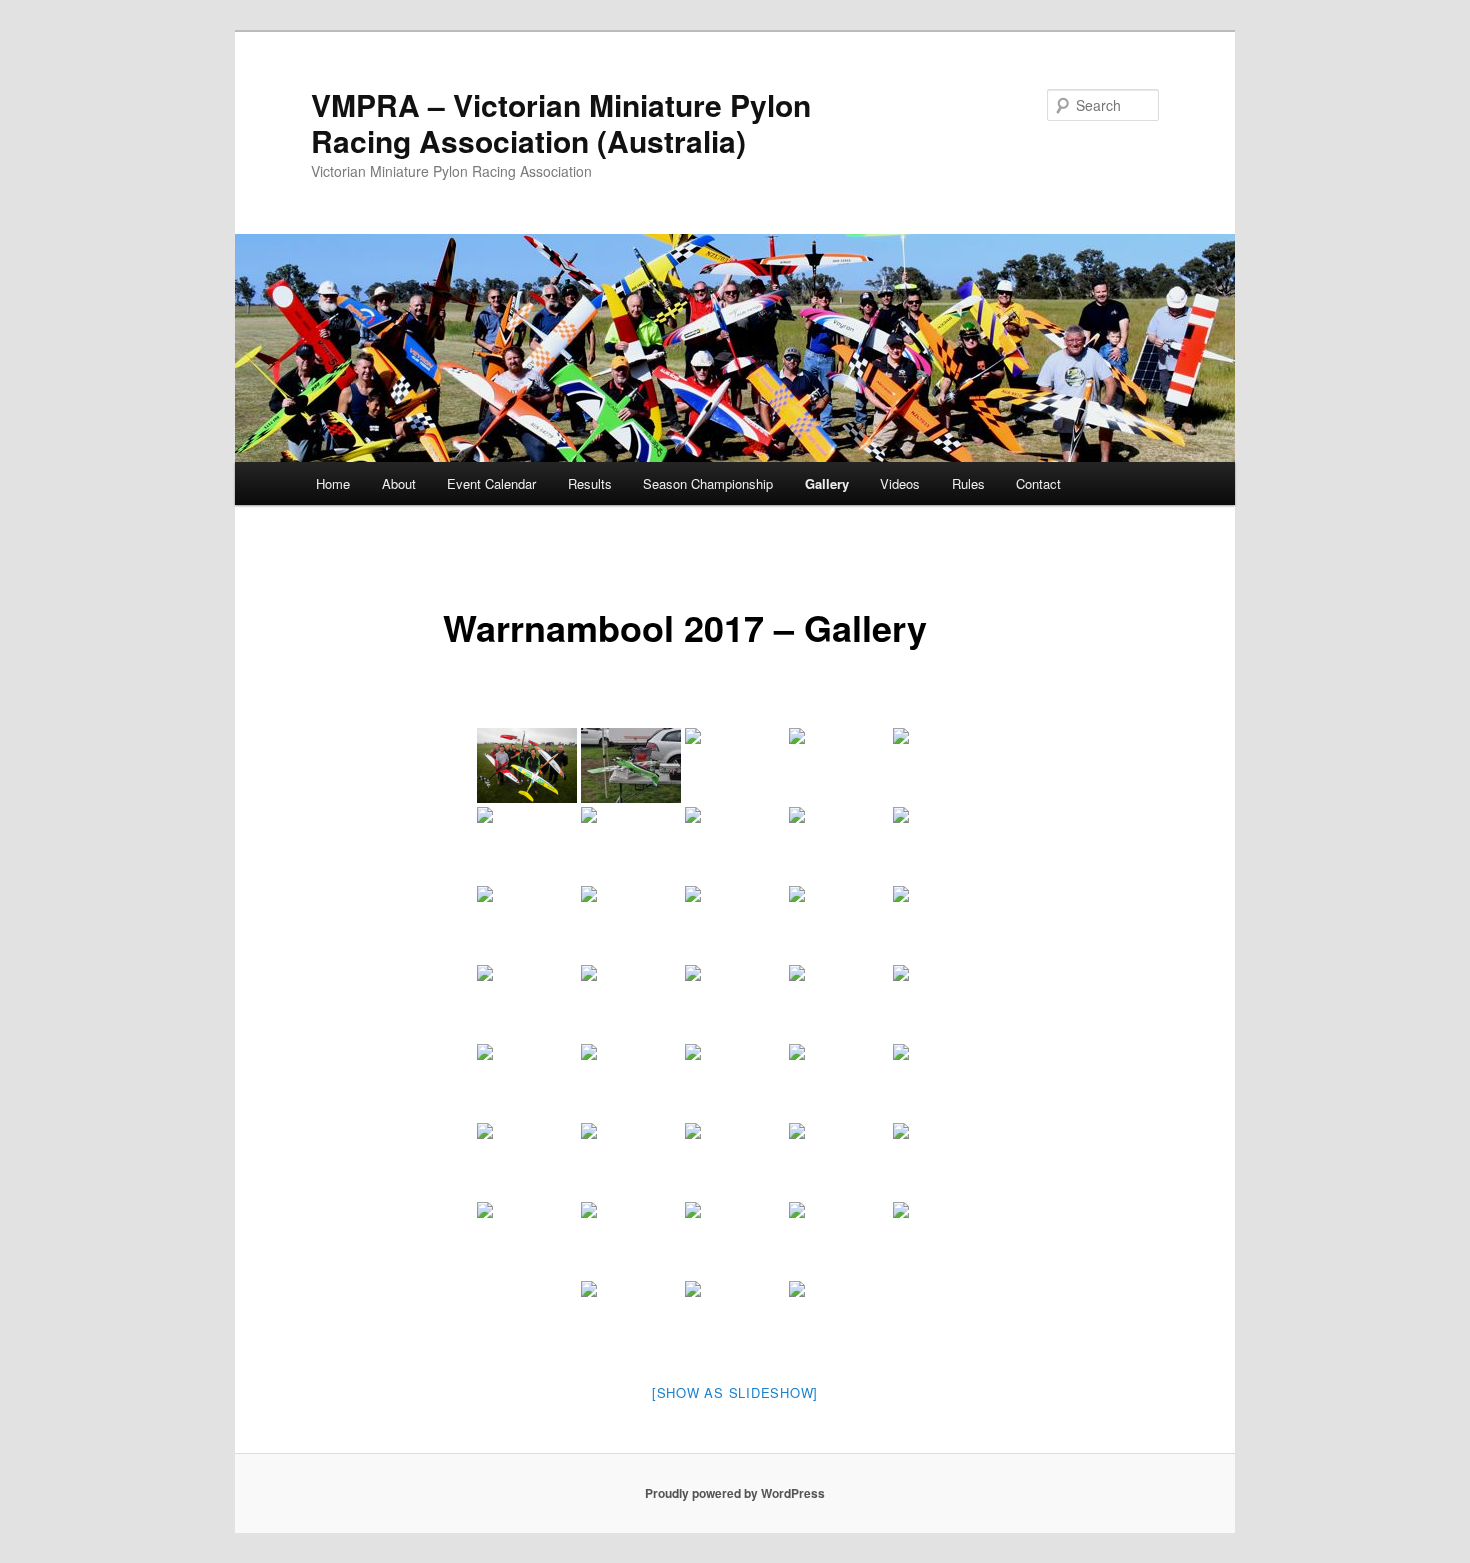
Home (333, 483)
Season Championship (708, 483)
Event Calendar (491, 483)
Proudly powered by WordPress (735, 1493)
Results (590, 483)
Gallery (827, 483)
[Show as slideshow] (735, 1392)
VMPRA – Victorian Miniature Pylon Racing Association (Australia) (561, 122)
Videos (900, 483)
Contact (1038, 483)
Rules (968, 483)
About (399, 483)
